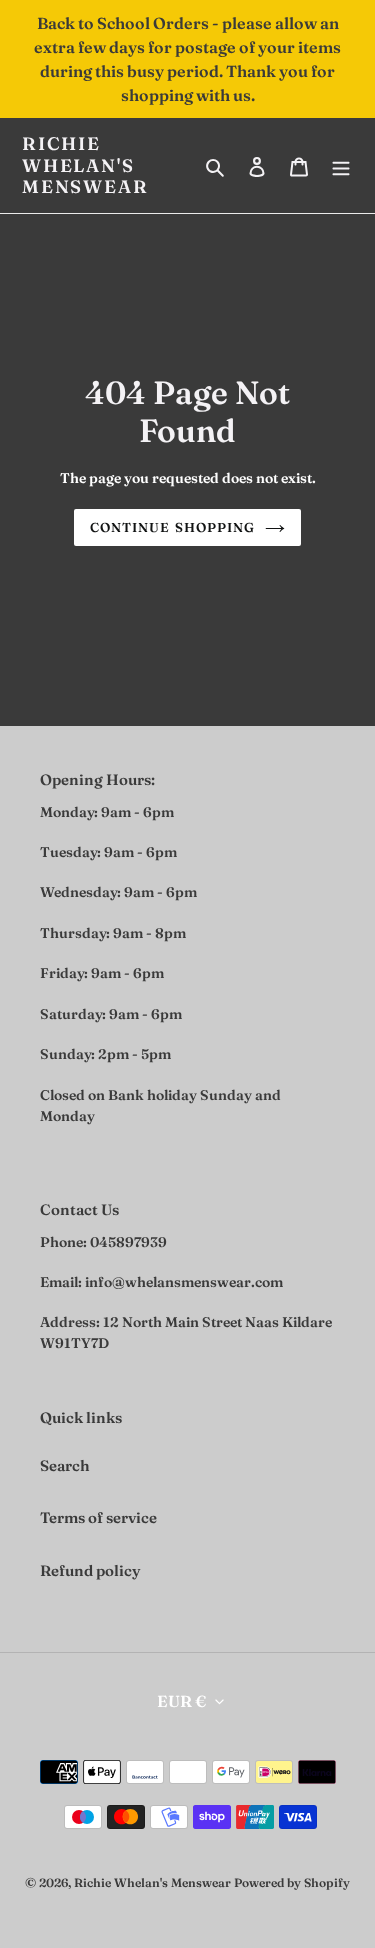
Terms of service (98, 1517)
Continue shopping (172, 527)
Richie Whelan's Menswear (85, 165)
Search (65, 1465)
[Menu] (341, 165)
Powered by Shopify (292, 1882)
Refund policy (90, 1570)
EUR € (181, 1701)
